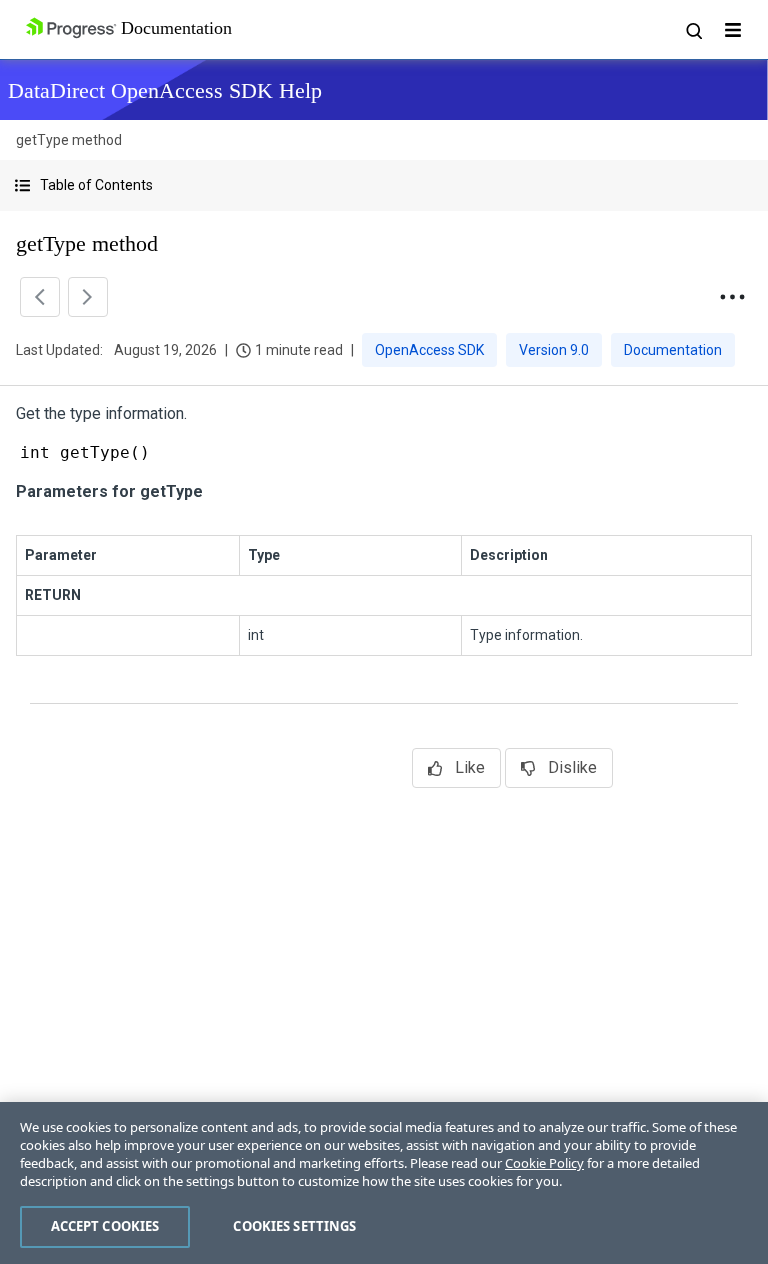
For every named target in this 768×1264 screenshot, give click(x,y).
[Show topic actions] (732, 297)
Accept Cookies (105, 1226)
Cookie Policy (544, 1163)
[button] (384, 185)
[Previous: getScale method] (40, 297)
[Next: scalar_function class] (88, 297)
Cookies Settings (294, 1226)
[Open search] (693, 30)
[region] (384, 1183)
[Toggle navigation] (733, 30)
